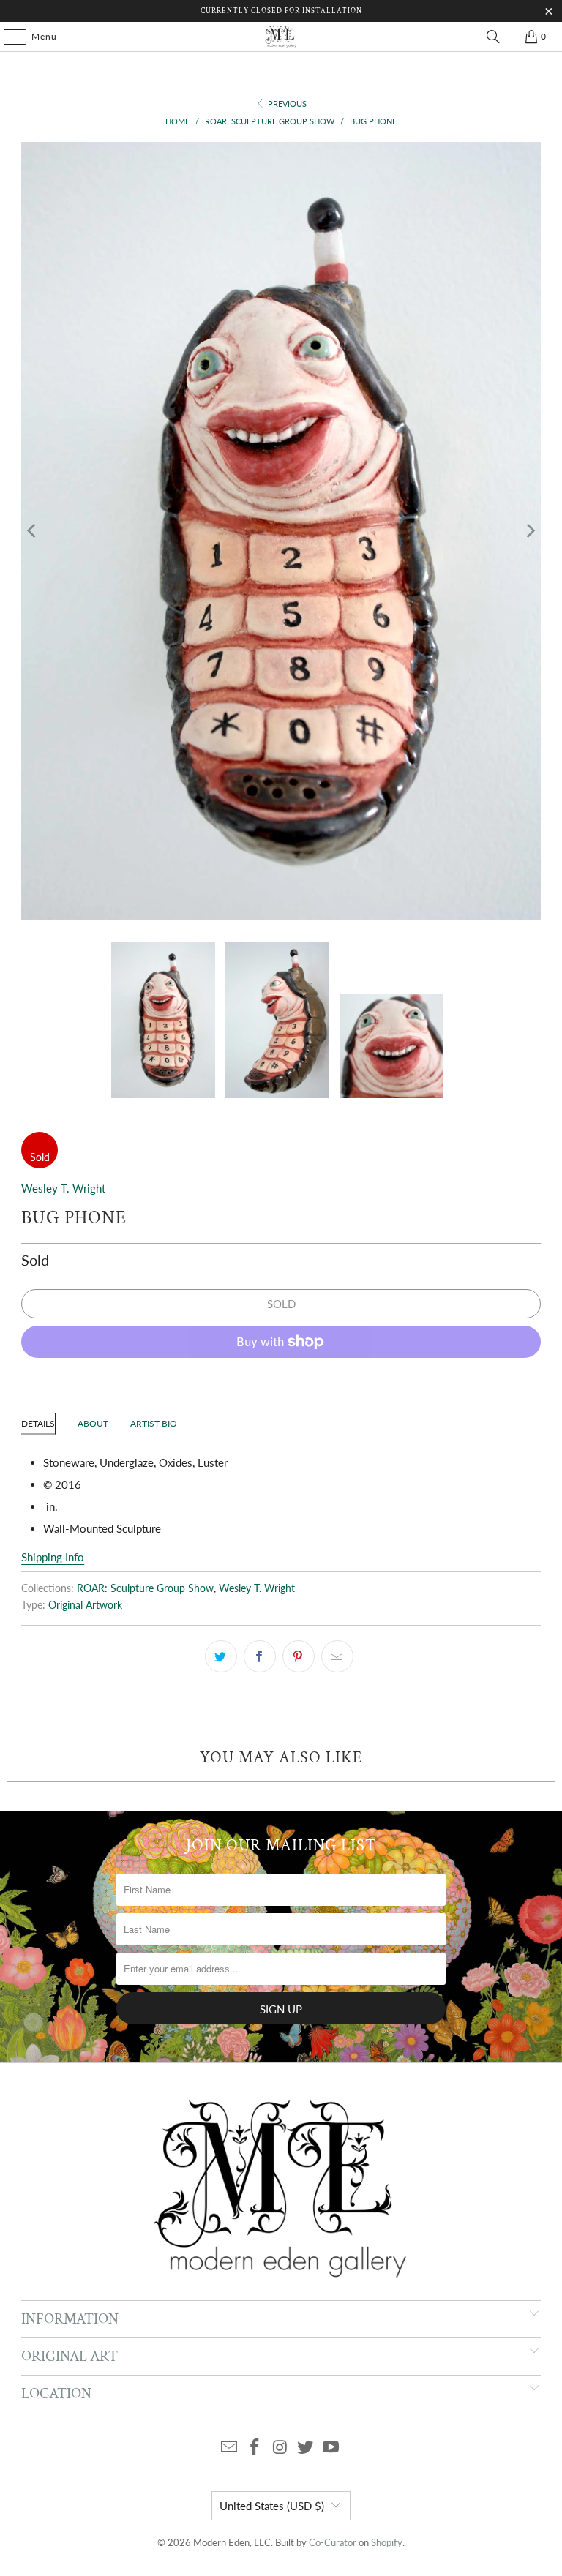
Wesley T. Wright (63, 1188)
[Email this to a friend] (337, 1656)
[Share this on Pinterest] (299, 1656)
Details (38, 1423)
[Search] (493, 37)
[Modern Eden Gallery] (281, 37)
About (93, 1423)
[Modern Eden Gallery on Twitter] (306, 2448)
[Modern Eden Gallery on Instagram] (280, 2448)
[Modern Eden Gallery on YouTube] (331, 2448)
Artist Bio (154, 1423)
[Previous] (32, 531)
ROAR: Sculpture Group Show (145, 1588)
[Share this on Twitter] (221, 1656)
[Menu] (7, 37)
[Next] (530, 531)
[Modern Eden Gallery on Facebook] (255, 2448)
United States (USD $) (272, 2506)
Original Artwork (85, 1605)
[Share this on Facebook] (260, 1656)
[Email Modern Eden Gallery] (230, 2448)
